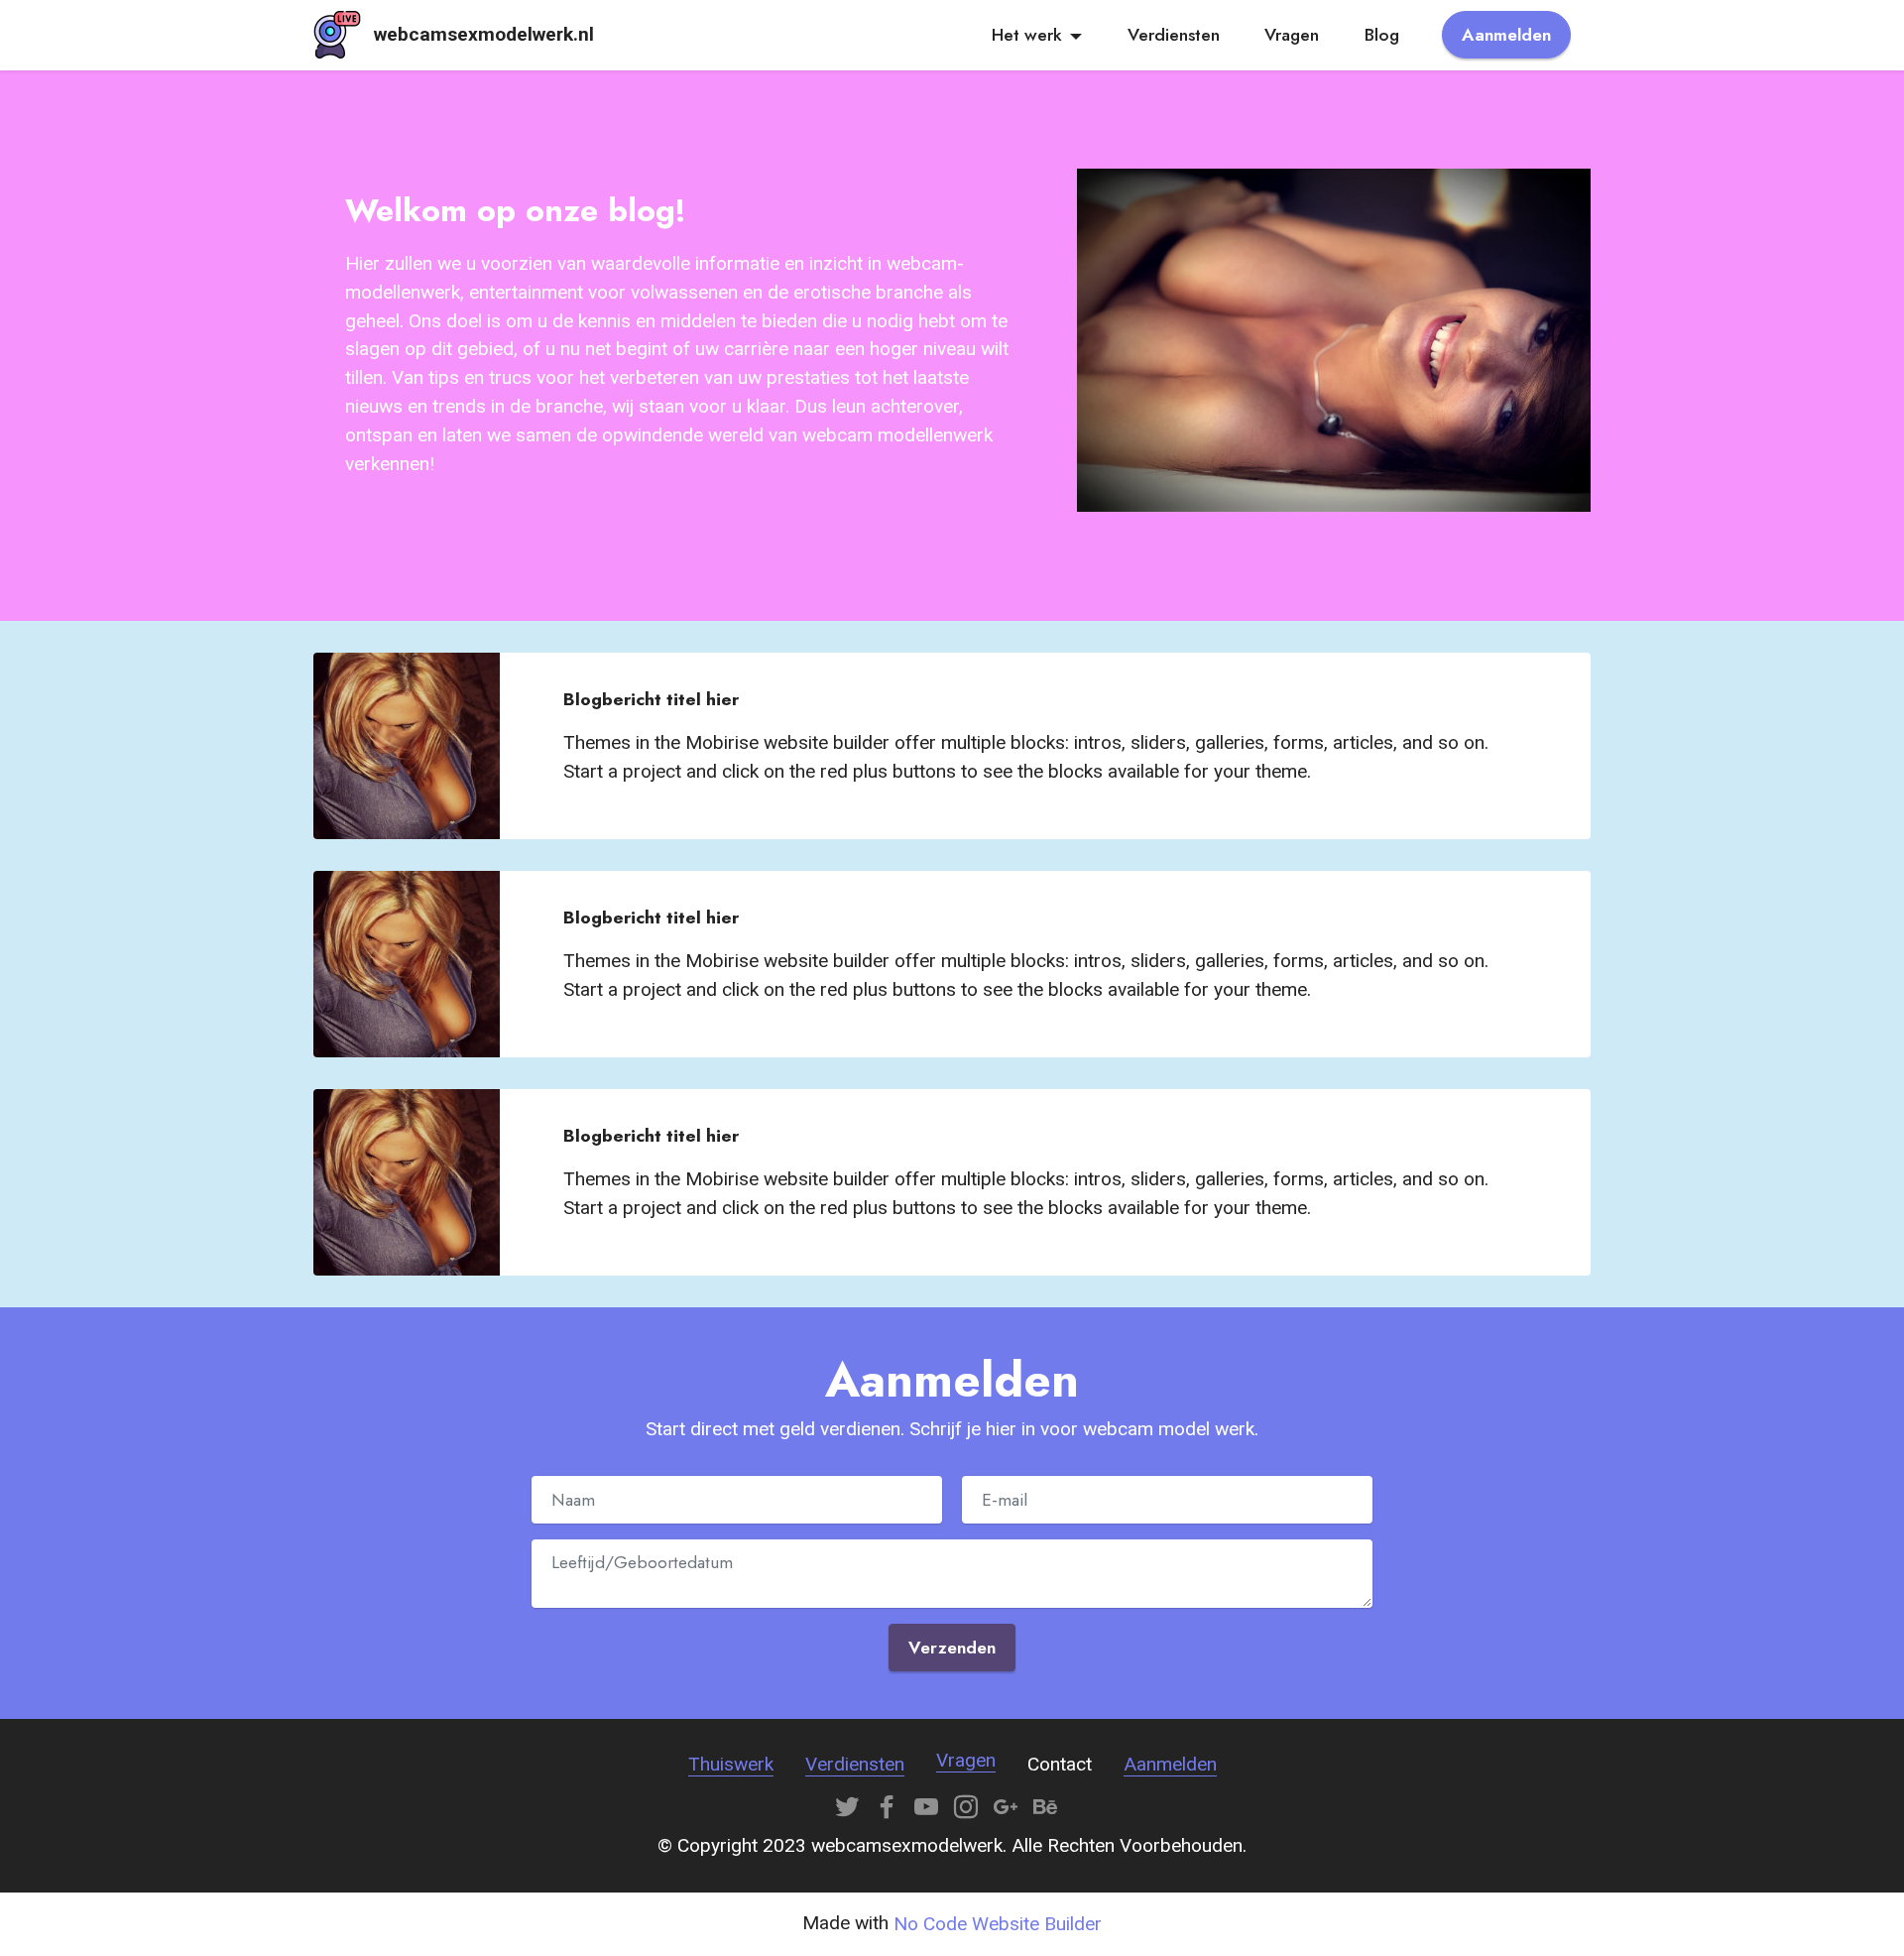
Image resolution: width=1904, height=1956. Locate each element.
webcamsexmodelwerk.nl (484, 34)
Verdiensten (1174, 35)
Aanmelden (1506, 35)
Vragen (1292, 35)
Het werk (1027, 35)
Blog (1382, 35)
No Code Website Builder (998, 1924)
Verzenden (952, 1648)
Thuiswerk (731, 1764)
